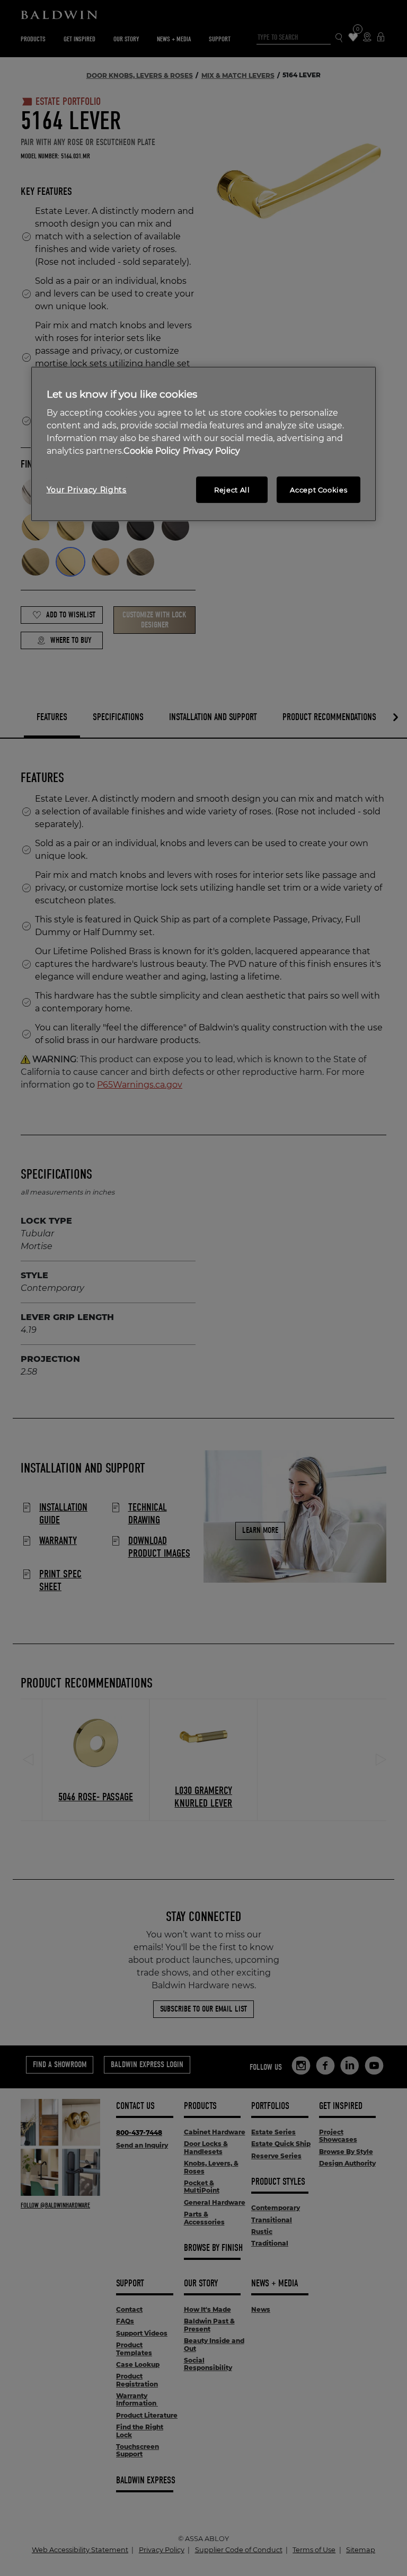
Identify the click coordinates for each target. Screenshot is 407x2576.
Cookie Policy (152, 451)
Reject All (232, 490)
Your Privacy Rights (87, 490)
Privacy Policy (211, 451)
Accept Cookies (318, 490)
